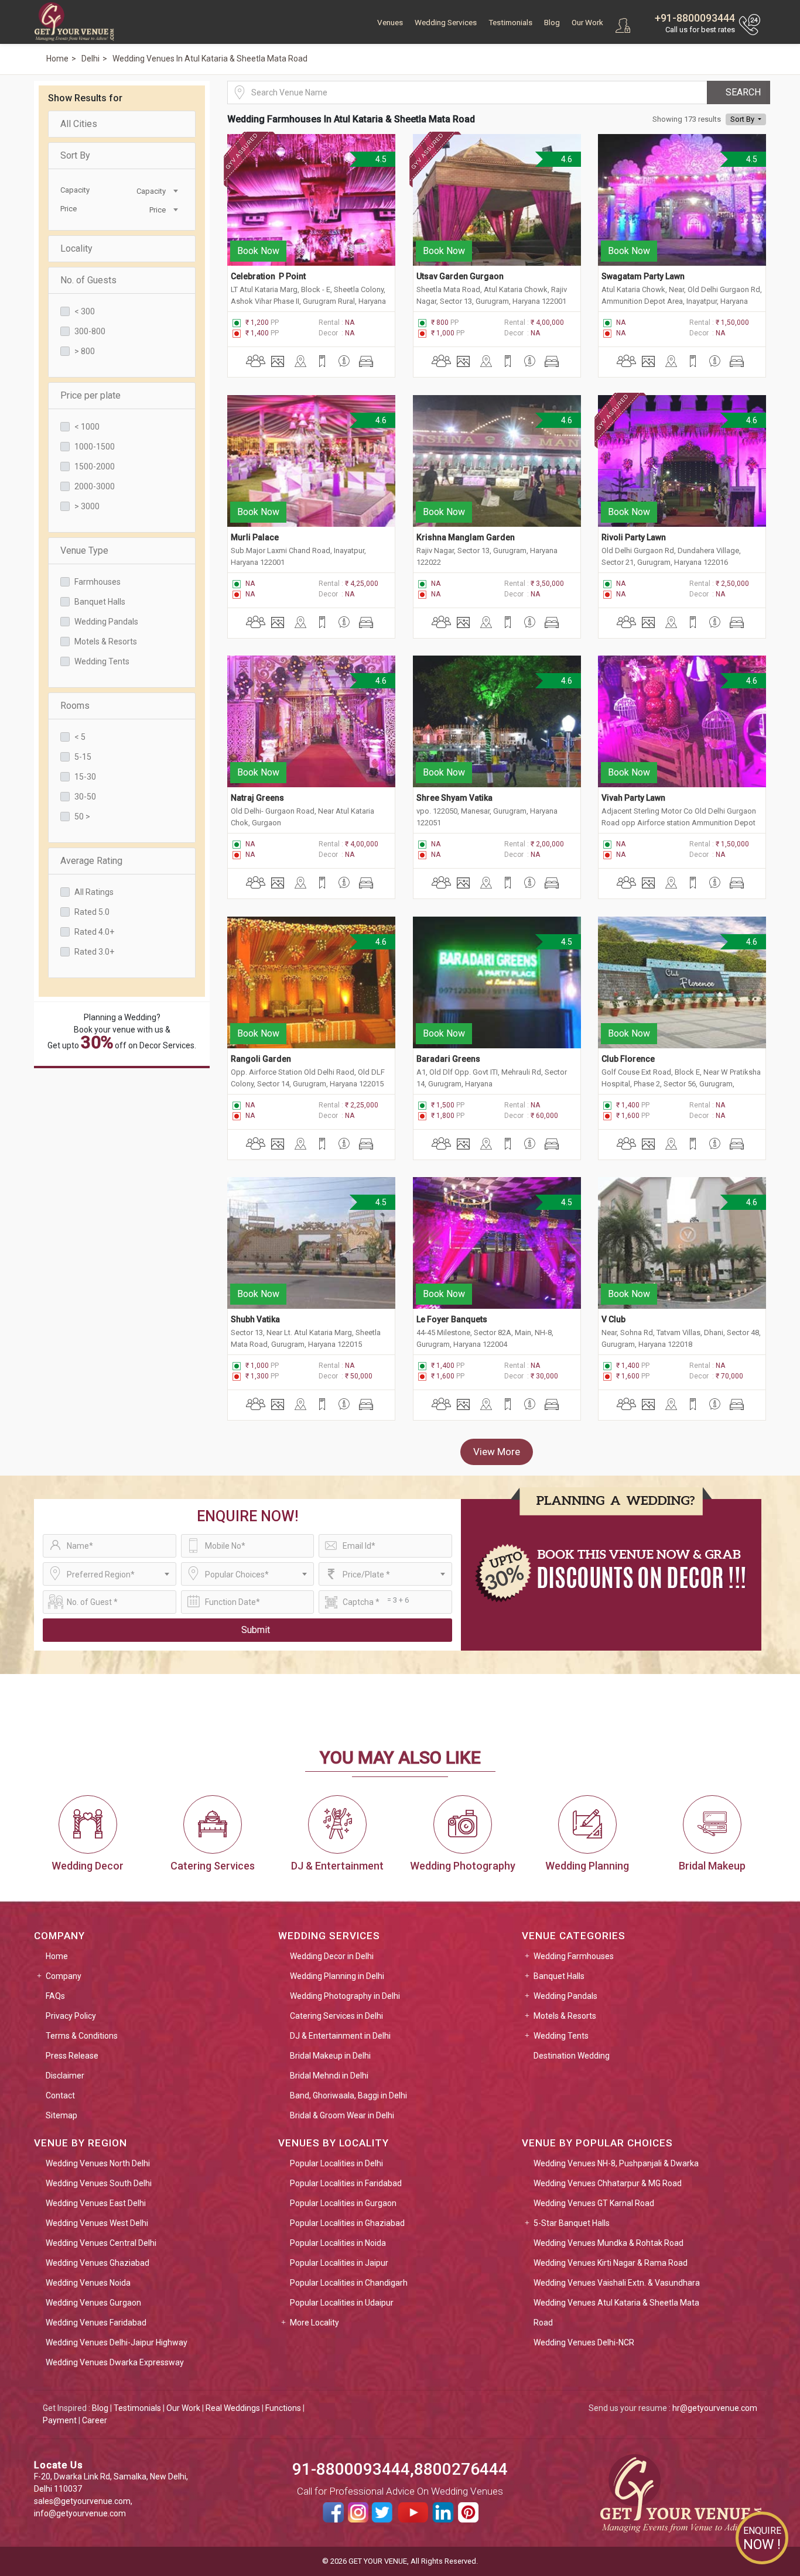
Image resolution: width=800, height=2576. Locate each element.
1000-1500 (95, 447)
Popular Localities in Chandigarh (349, 2283)
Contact (60, 2095)
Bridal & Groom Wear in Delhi (342, 2115)
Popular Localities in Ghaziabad (347, 2223)
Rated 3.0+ (94, 952)
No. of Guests (88, 280)
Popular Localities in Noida (338, 2243)
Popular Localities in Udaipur (342, 2303)
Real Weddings (233, 2408)
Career (95, 2420)
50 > (82, 817)
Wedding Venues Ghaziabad (98, 2263)
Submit (256, 1630)
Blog (552, 23)
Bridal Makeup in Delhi (330, 2056)
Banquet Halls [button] (559, 1976)
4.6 (565, 159)
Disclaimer (65, 2076)
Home (57, 1956)
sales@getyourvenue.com (82, 2501)
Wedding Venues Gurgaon (93, 2303)
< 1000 (87, 427)
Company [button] (64, 1976)
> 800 (85, 351)
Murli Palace (255, 537)
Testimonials (510, 23)
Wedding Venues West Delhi (97, 2223)
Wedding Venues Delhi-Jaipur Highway (117, 2342)
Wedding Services (446, 23)
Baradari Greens (449, 1059)
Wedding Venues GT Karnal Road (594, 2203)
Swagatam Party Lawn (643, 276)
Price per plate (90, 395)
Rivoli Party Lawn (634, 537)
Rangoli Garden (261, 1059)
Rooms (75, 706)
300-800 (90, 331)
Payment (60, 2420)
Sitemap (61, 2115)
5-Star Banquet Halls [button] (572, 2223)
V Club (614, 1319)
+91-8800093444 (695, 18)
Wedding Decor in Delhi (332, 1956)
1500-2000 (95, 467)
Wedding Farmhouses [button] (574, 1956)
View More (497, 1452)
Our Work (587, 23)
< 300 (85, 311)
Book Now (258, 251)
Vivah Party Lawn (633, 798)
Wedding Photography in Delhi (345, 1996)
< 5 (80, 737)
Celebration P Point (268, 276)
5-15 (83, 757)
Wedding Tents (102, 661)
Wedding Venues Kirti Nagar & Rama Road (611, 2263)
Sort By (75, 155)
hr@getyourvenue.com (715, 2408)
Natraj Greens (257, 798)
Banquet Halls (100, 602)
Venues (390, 23)
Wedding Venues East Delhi (96, 2203)
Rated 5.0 (92, 912)
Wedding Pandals (106, 622)
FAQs (55, 1996)
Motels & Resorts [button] (565, 2016)
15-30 (85, 777)
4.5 (380, 159)
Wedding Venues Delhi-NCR (584, 2342)
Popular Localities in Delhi (336, 2163)
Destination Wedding (572, 2056)
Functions (283, 2408)
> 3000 (87, 506)
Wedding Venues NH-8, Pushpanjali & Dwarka (616, 2163)
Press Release (72, 2056)
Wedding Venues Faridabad (96, 2323)
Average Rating (91, 861)
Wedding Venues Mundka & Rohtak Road (608, 2243)
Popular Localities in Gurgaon (343, 2203)
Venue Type (84, 550)
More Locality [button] (314, 2323)
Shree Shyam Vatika (454, 798)
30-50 (85, 797)
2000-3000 (95, 486)
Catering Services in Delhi (336, 2016)
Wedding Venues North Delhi (98, 2163)
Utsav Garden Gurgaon (460, 276)
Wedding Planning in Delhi (337, 1976)
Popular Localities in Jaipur (339, 2263)
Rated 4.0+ (94, 932)
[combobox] (151, 190)
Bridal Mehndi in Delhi (329, 2076)
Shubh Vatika (255, 1319)
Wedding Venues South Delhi (99, 2183)
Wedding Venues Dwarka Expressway (115, 2362)
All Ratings (94, 892)
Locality (76, 248)
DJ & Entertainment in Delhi (340, 2036)
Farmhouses (98, 582)
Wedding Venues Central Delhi (101, 2243)
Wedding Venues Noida (88, 2283)
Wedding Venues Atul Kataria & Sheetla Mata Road (616, 2313)
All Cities (79, 124)
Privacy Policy (71, 2016)
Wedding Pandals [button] (565, 1996)
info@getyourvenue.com (80, 2513)
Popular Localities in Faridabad (346, 2183)
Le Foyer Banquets (453, 1319)
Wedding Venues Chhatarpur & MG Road (608, 2183)
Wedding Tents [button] (561, 2036)
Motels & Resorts (106, 642)
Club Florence (629, 1059)
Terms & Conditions (82, 2036)
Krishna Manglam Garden (466, 537)
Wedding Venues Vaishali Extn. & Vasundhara (617, 2283)
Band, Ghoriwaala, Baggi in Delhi (348, 2095)
